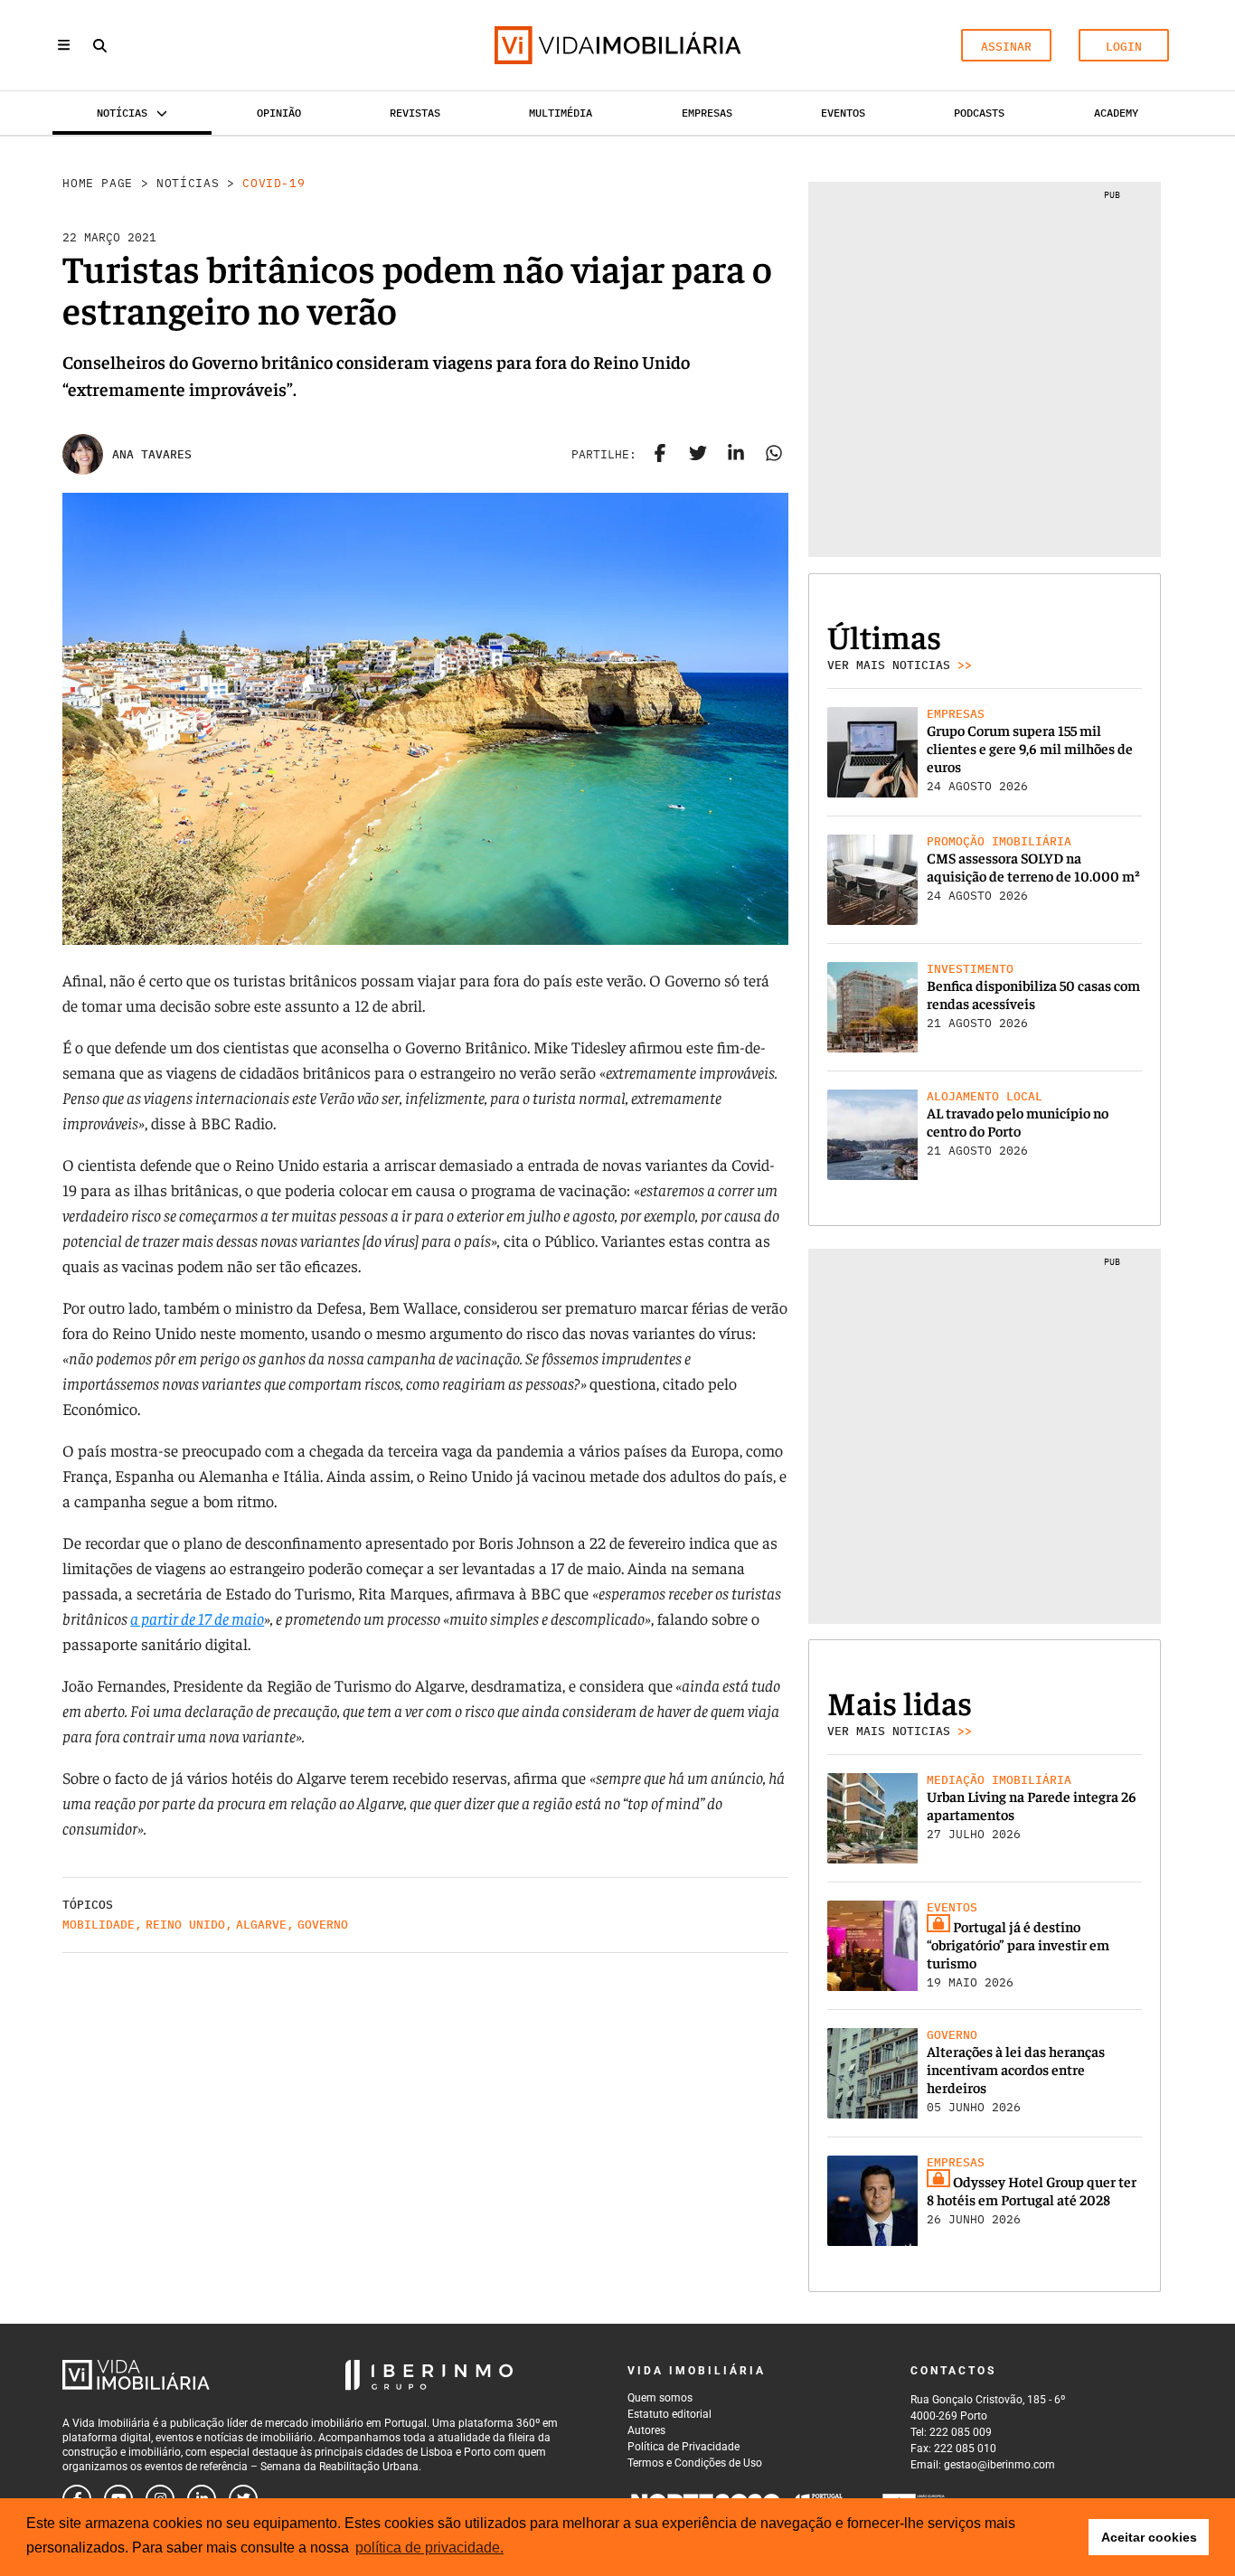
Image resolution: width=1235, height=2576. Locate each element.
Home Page (98, 183)
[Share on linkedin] (736, 455)
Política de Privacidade (683, 2447)
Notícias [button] (122, 113)
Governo (323, 1925)
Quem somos (660, 2398)
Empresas (707, 113)
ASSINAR (1006, 47)
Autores (646, 2430)
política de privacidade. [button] (429, 2548)
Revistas (415, 113)
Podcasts (979, 113)
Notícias (188, 183)
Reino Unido (185, 1925)
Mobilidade (99, 1925)
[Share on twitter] (698, 455)
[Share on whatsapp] (774, 455)
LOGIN (1124, 47)
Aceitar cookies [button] (1149, 2537)
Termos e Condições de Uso (695, 2463)
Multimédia (561, 113)
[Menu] (64, 45)
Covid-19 (273, 183)
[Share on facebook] (660, 455)
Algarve (261, 1925)
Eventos (843, 113)
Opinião (279, 113)
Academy (1116, 113)
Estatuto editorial (669, 2414)
